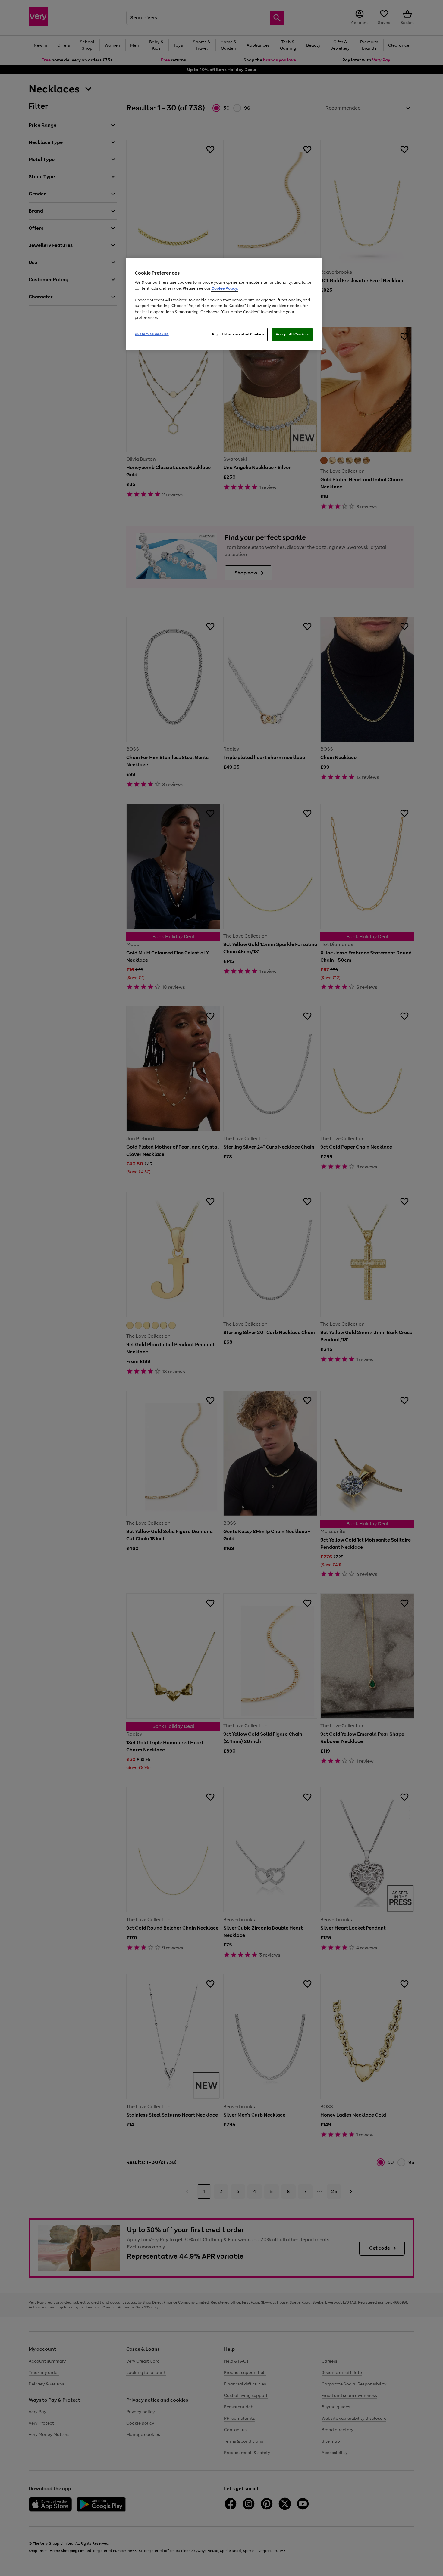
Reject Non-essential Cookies (238, 334)
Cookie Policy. (225, 288)
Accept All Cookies (292, 334)
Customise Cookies (152, 334)
